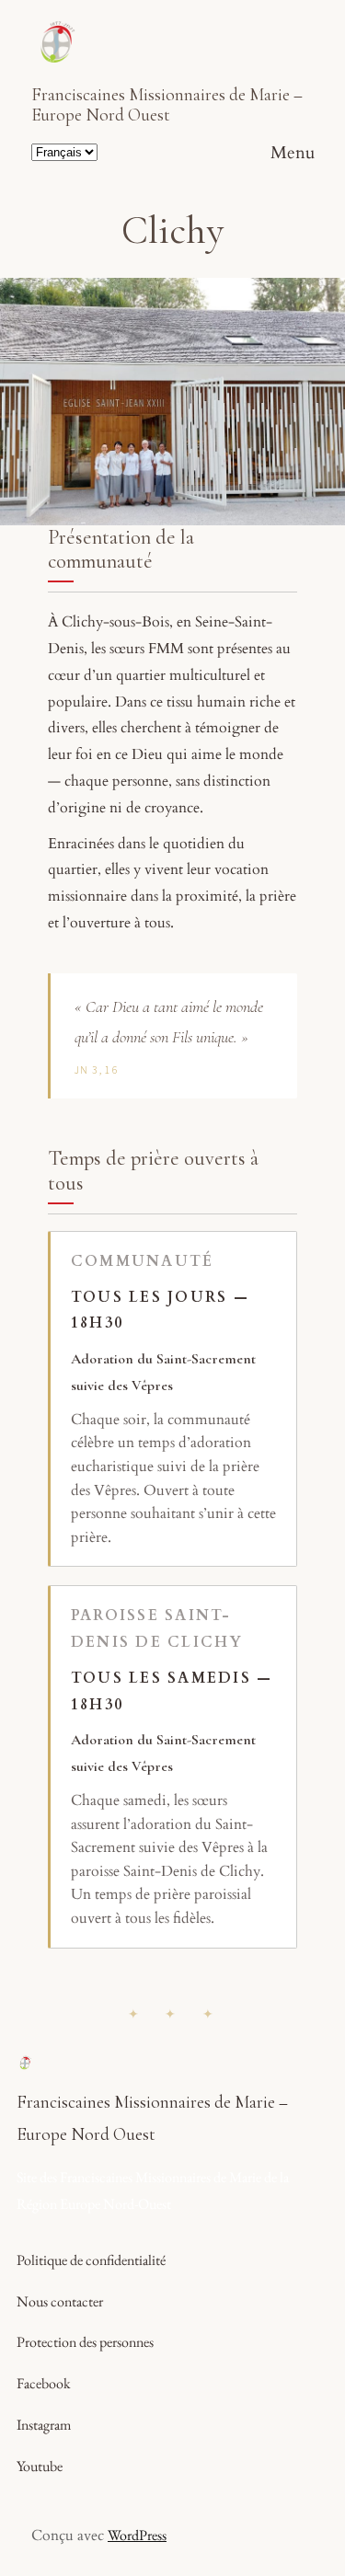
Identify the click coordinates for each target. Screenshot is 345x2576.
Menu (293, 153)
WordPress (137, 2535)
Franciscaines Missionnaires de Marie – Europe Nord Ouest (167, 105)
